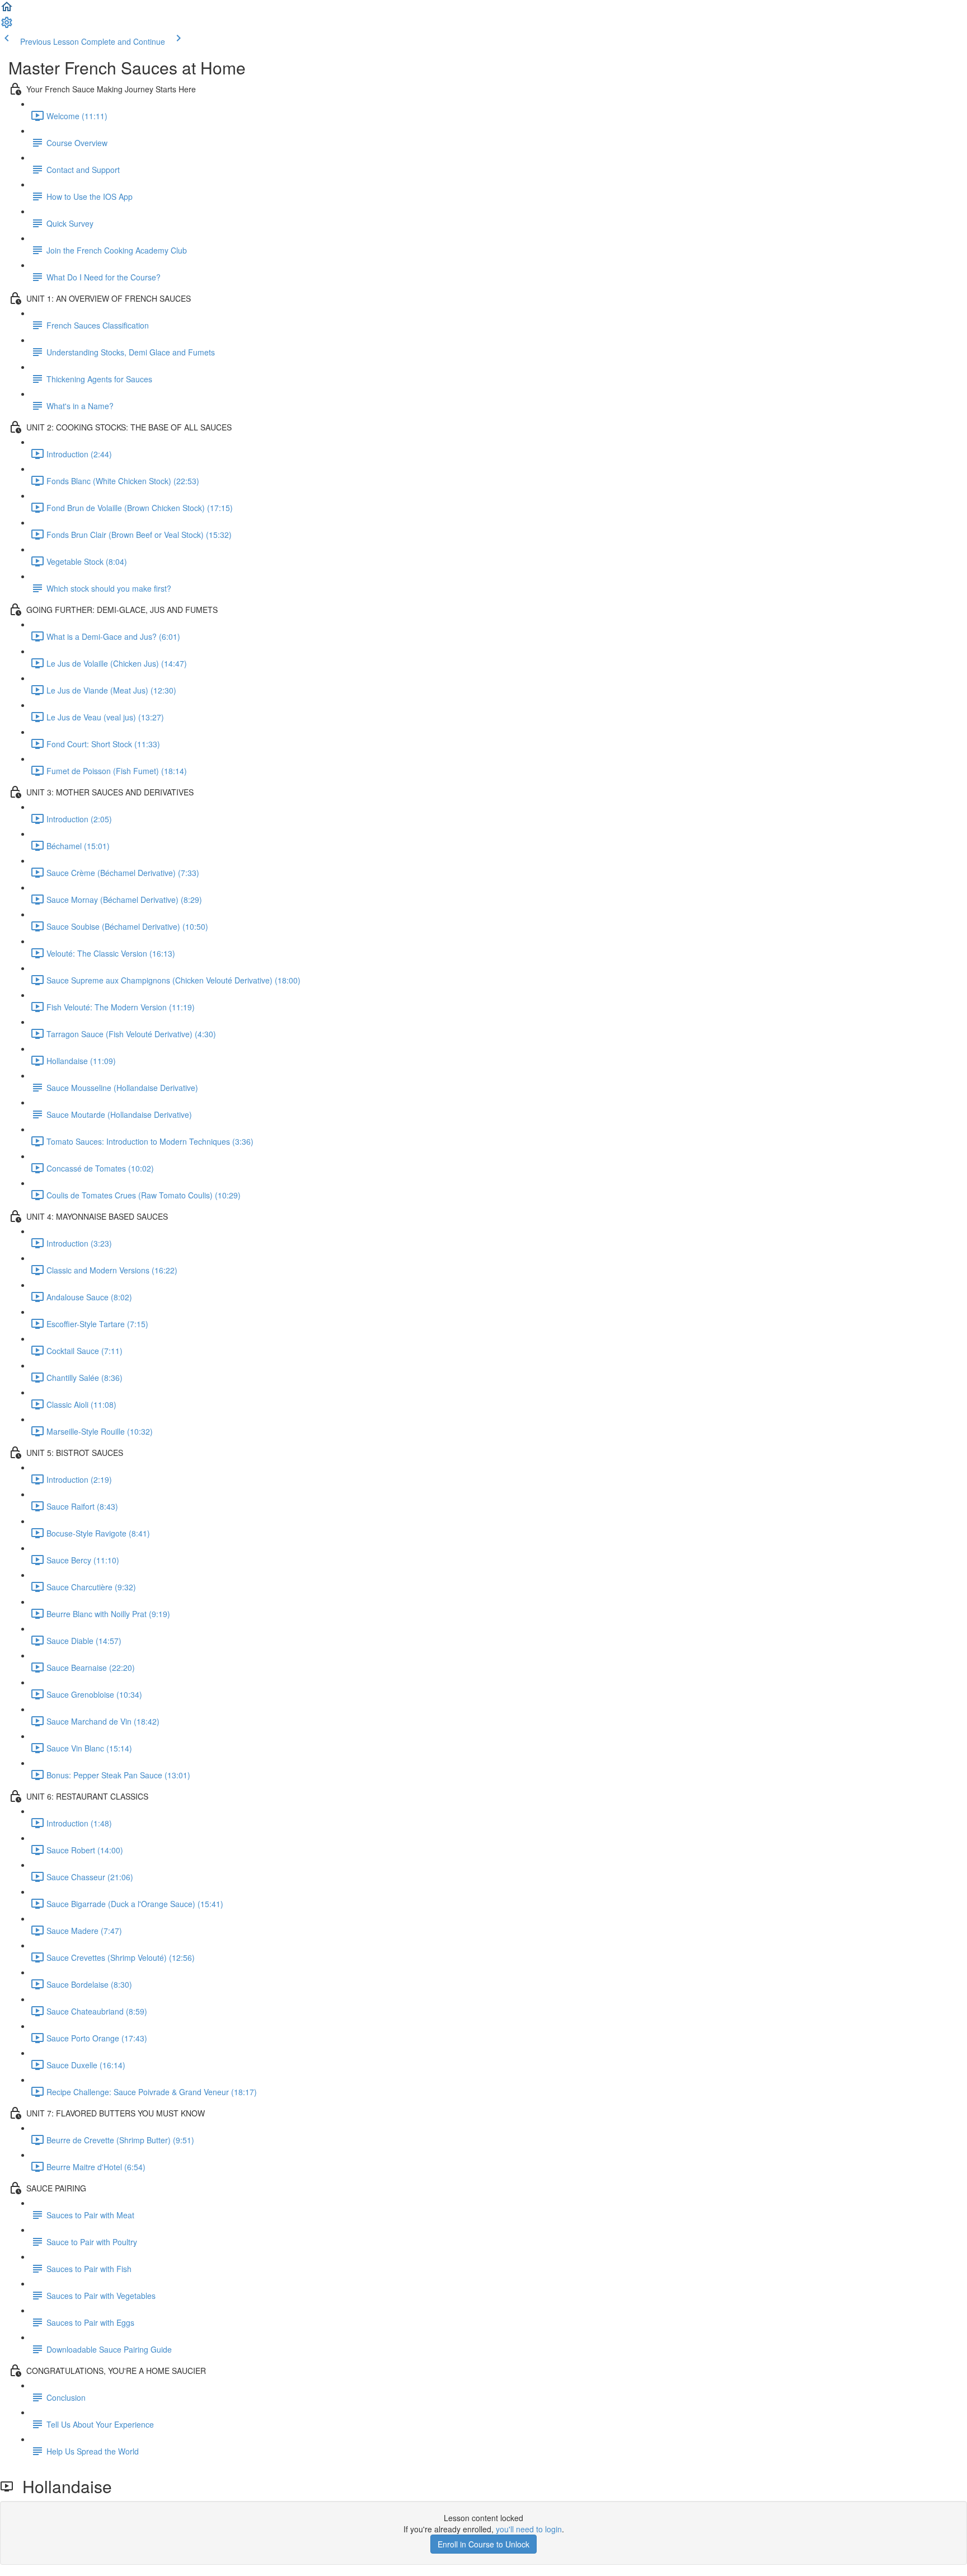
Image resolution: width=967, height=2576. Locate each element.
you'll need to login (529, 2529)
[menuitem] (7, 26)
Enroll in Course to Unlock (483, 2544)
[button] (7, 10)
